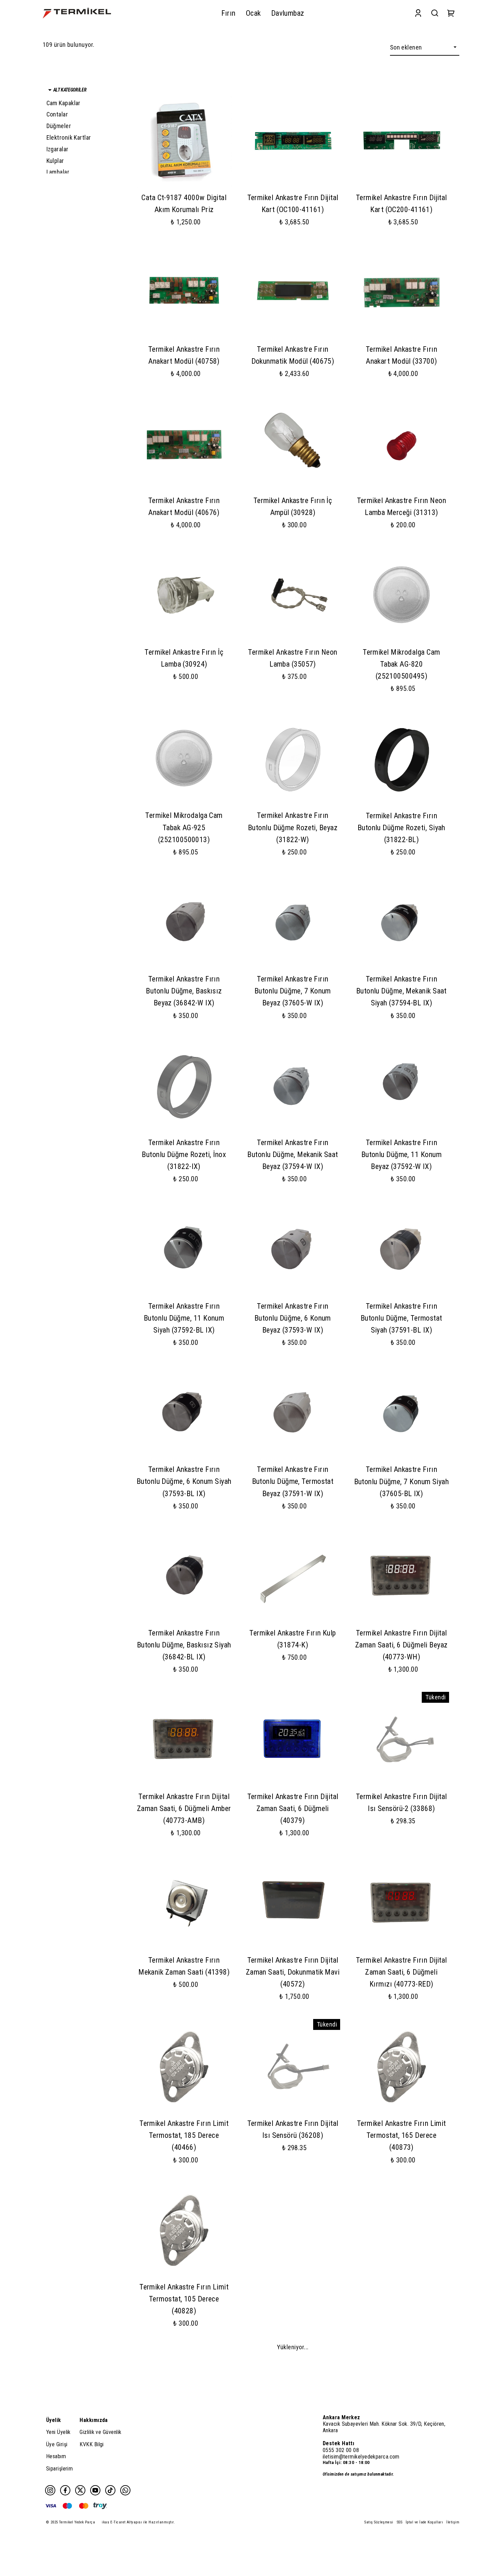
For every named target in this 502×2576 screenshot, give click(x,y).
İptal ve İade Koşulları (424, 2522)
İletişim (453, 2522)
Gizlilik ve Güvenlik (100, 2432)
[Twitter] (80, 2490)
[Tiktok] (110, 2490)
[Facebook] (65, 2490)
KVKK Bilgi (92, 2444)
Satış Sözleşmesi (379, 2522)
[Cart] (451, 13)
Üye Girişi (57, 2444)
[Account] (418, 13)
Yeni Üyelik (58, 2432)
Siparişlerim (59, 2469)
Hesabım (56, 2456)
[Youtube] (95, 2490)
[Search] (435, 13)
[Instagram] (50, 2490)
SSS (400, 2522)
